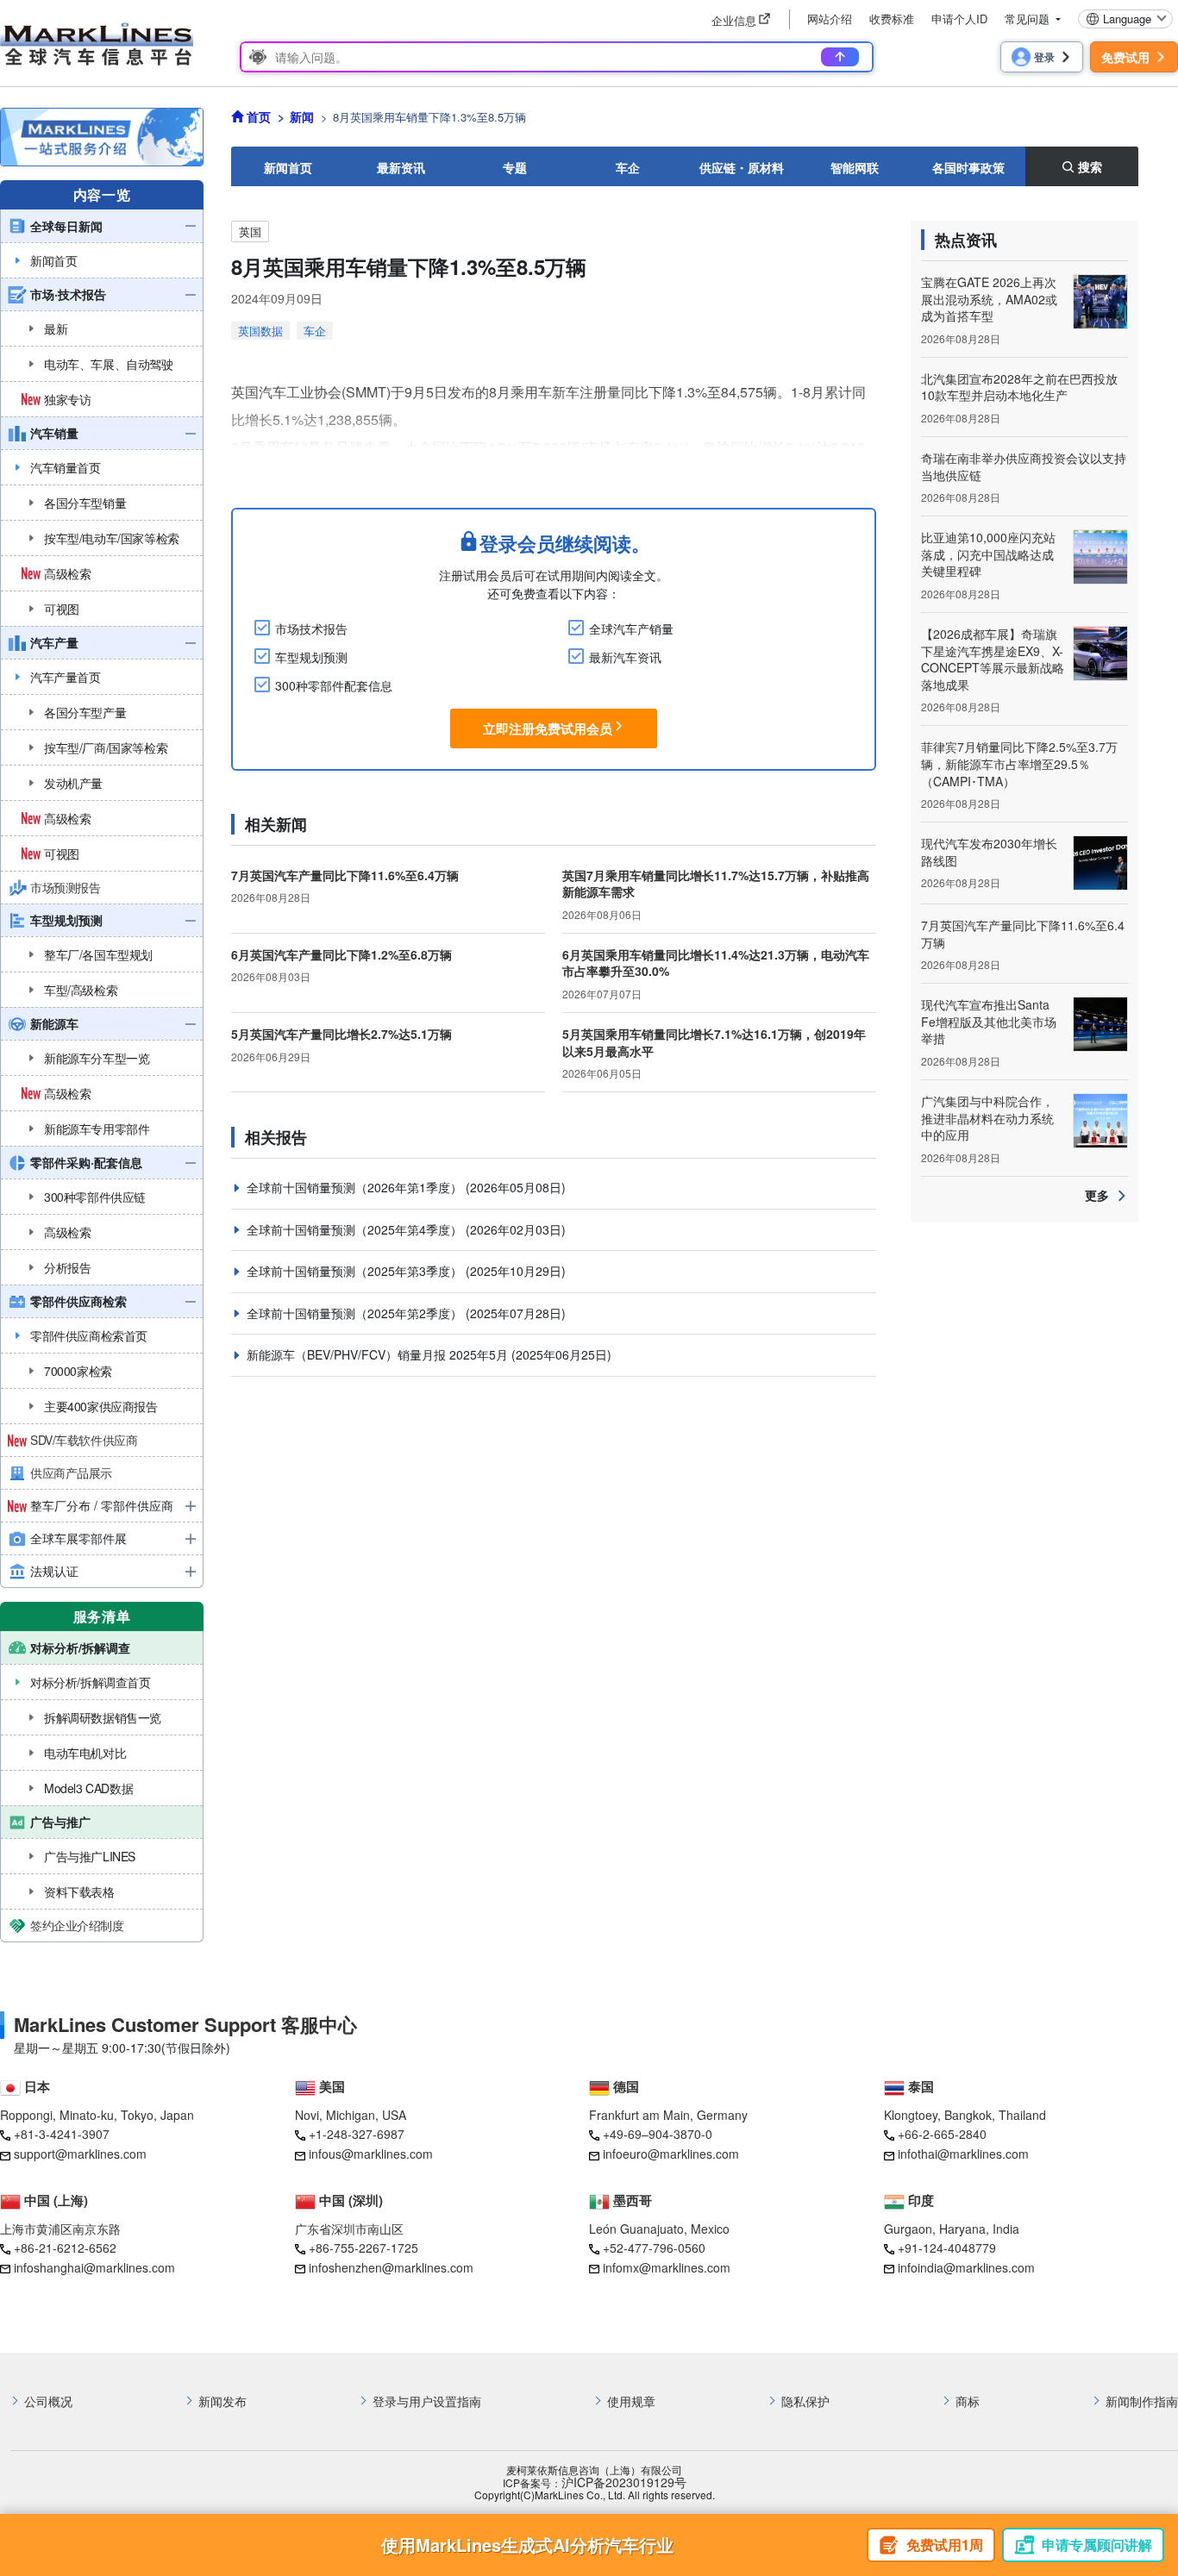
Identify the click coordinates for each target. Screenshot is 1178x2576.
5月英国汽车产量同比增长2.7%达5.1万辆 (341, 1034)
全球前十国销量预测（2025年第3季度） (356, 1271)
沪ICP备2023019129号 (624, 2482)
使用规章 (631, 2401)
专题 (515, 167)
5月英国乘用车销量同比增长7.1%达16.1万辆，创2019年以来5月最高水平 (714, 1042)
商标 (968, 2401)
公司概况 (48, 2401)
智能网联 (855, 167)
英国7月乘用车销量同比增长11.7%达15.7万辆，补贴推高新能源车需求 (716, 884)
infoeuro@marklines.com (671, 2154)
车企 (628, 167)
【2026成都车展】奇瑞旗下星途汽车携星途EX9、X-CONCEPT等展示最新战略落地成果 (993, 659)
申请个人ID (959, 19)
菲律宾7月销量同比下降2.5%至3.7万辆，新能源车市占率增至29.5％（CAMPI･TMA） (1019, 763)
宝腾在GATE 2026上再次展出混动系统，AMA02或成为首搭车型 (989, 299)
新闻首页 (288, 167)
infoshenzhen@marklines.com (391, 2267)
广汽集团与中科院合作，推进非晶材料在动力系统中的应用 (987, 1118)
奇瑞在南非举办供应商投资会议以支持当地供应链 (1024, 466)
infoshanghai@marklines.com (94, 2267)
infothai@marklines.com (963, 2154)
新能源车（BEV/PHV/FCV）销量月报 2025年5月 (379, 1354)
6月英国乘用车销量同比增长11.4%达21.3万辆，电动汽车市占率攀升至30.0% (716, 963)
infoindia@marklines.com (966, 2267)
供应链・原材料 (742, 167)
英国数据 (260, 331)
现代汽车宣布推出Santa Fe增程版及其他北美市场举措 (989, 1021)
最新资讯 (401, 167)
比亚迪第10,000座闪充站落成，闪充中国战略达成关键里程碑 (988, 554)
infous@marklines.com (371, 2154)
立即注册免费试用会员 (548, 728)
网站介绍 (830, 19)
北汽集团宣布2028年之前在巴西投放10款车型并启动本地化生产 (1019, 387)
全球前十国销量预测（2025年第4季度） (356, 1229)
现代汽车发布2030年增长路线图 (989, 852)
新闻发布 (222, 2401)
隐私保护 (805, 2401)
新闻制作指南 (1142, 2401)
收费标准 (892, 19)
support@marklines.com (80, 2154)
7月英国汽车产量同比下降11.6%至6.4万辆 (345, 875)
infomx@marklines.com (667, 2267)
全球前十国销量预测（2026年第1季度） (356, 1187)
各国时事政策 (968, 167)
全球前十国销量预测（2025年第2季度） (356, 1313)
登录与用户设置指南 (427, 2401)
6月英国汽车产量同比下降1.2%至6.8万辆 (341, 954)
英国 (250, 231)
